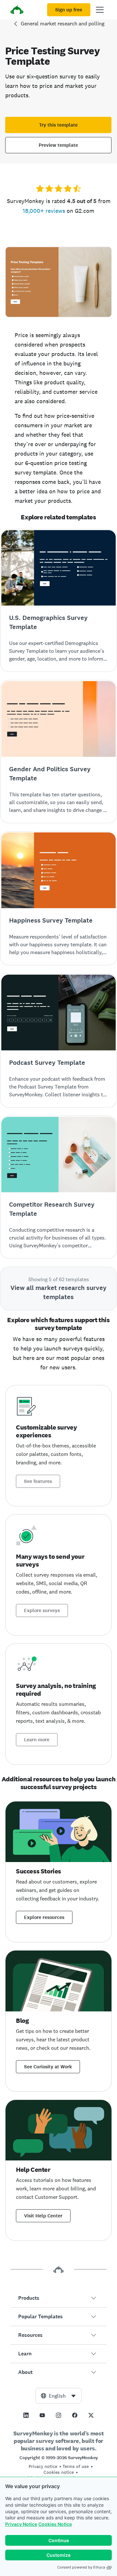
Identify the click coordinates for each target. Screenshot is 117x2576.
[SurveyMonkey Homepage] (17, 11)
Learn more (37, 1740)
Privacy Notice (21, 2524)
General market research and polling (63, 24)
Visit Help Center (43, 2216)
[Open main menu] (100, 10)
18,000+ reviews (44, 211)
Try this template (58, 125)
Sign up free (69, 10)
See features (38, 1481)
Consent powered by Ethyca (81, 2567)
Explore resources (44, 1917)
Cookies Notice (55, 2524)
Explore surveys (42, 1610)
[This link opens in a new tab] (26, 2415)
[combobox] (58, 2396)
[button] (58, 2298)
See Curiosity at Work (48, 2067)
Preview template (58, 145)
